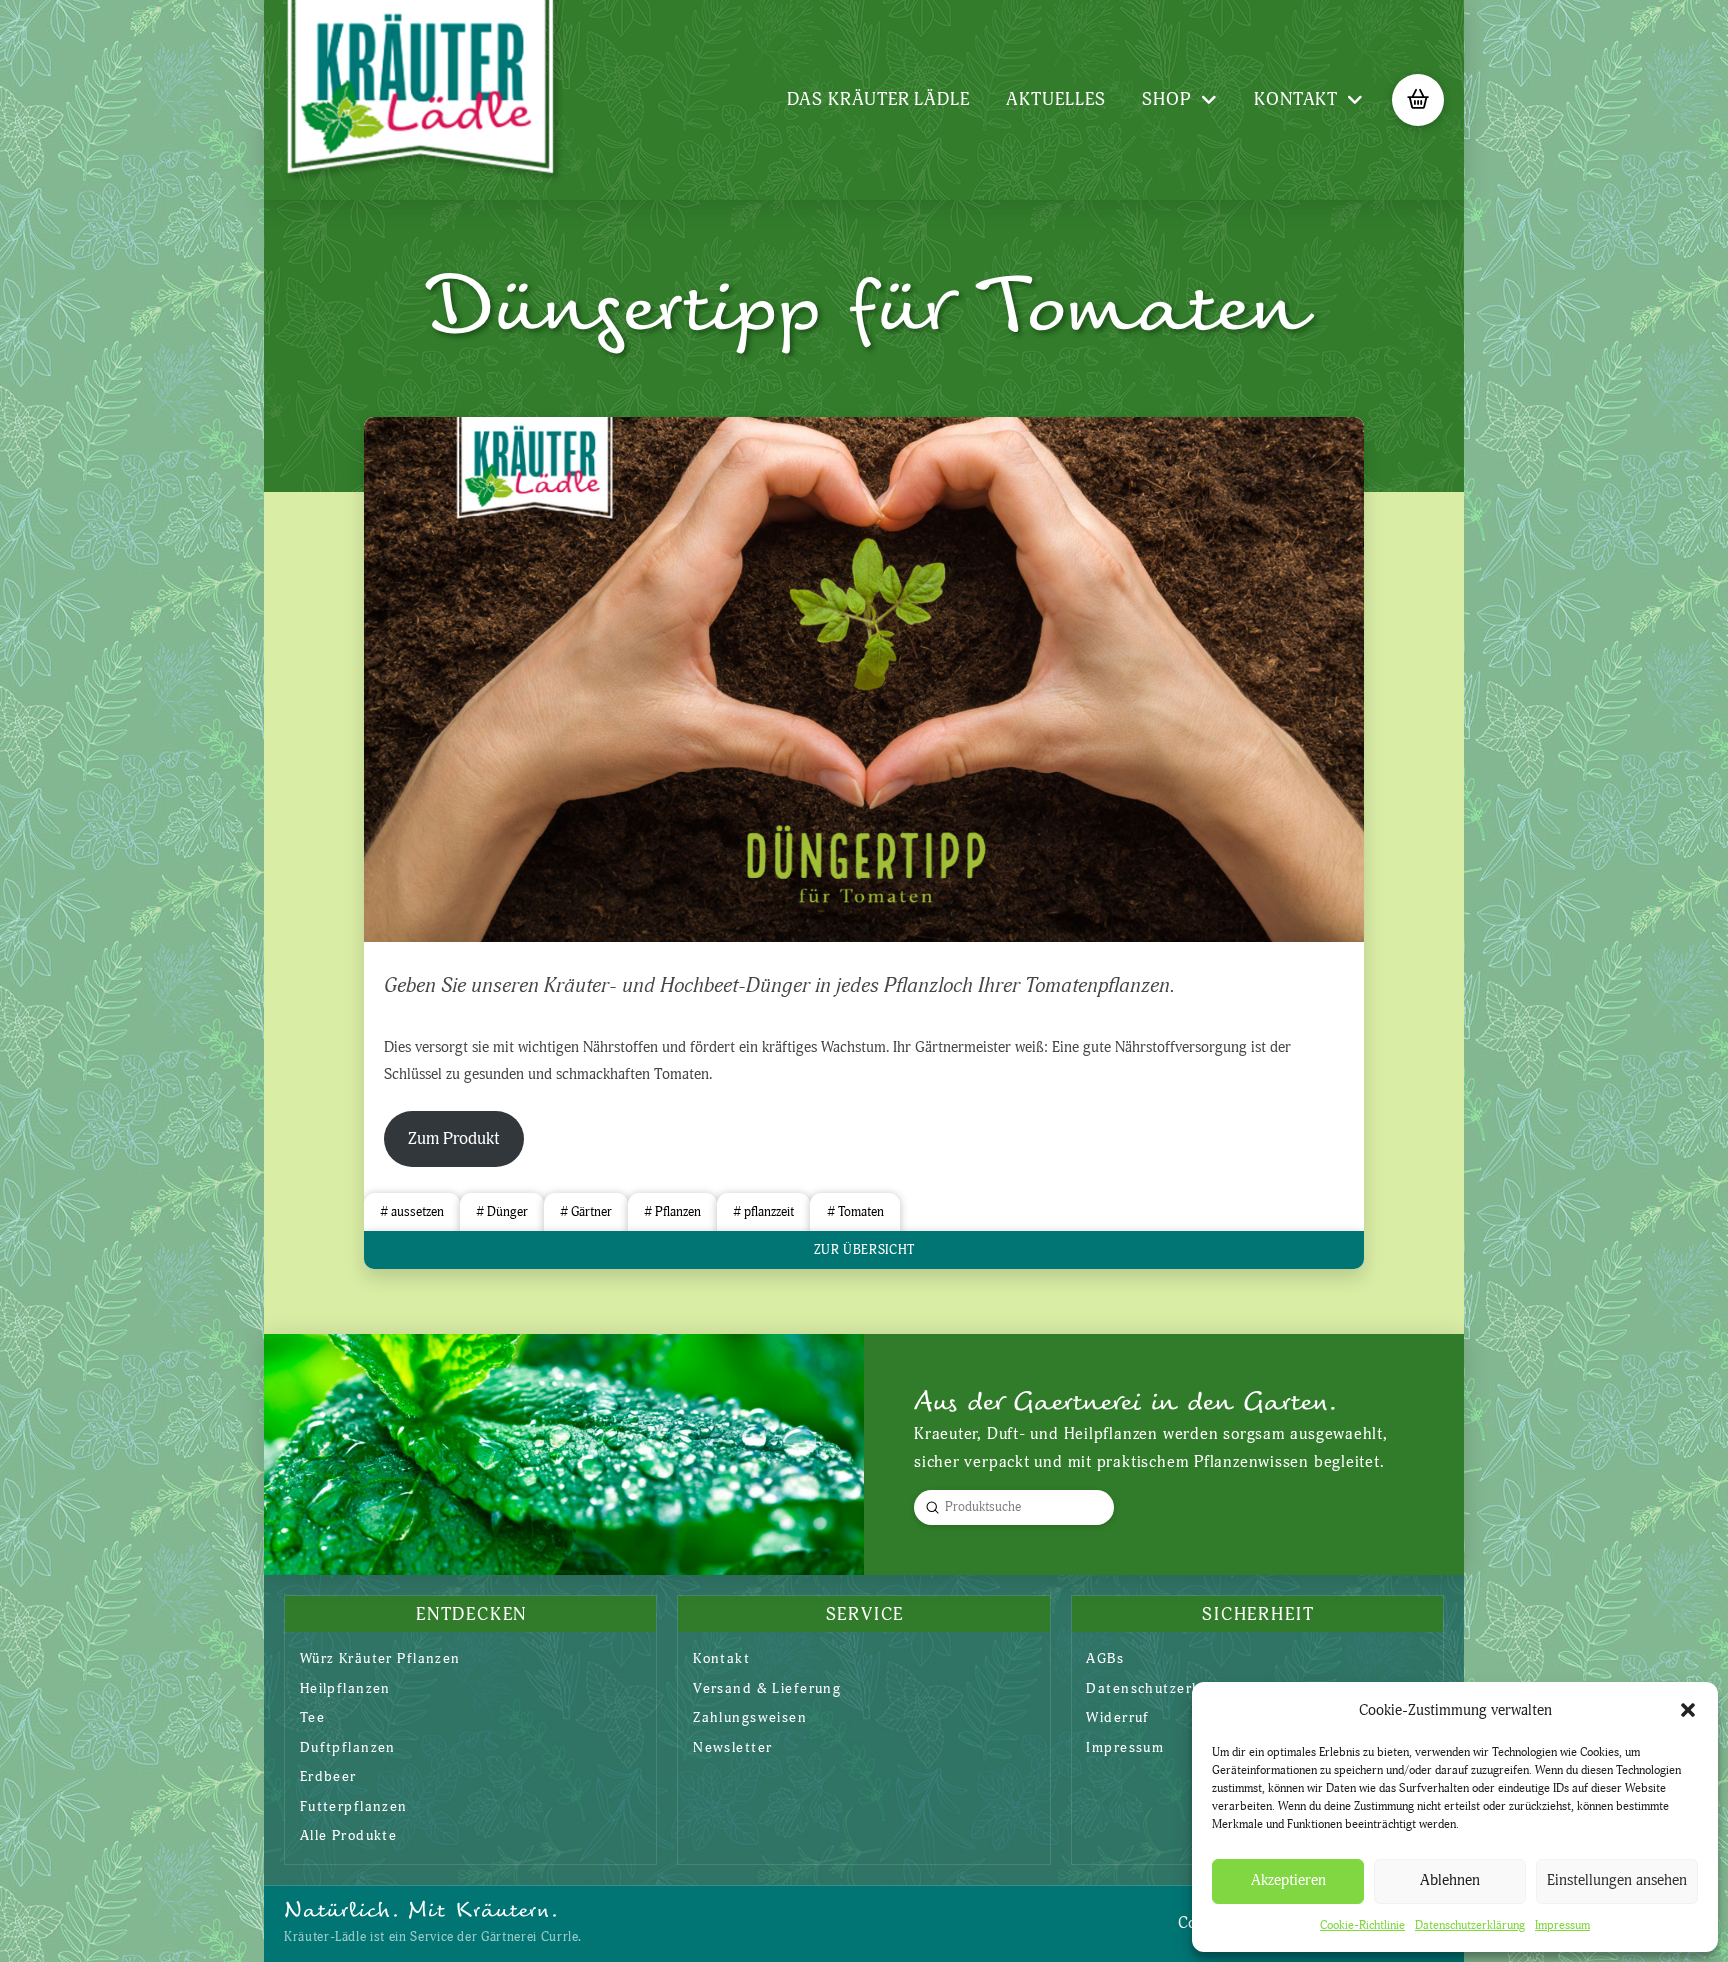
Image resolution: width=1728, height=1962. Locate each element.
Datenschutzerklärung (1470, 1925)
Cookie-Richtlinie (1362, 1925)
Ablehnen (1450, 1880)
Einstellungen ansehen (1617, 1880)
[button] (1688, 1710)
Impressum (1562, 1925)
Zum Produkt (454, 1138)
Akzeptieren (1288, 1880)
